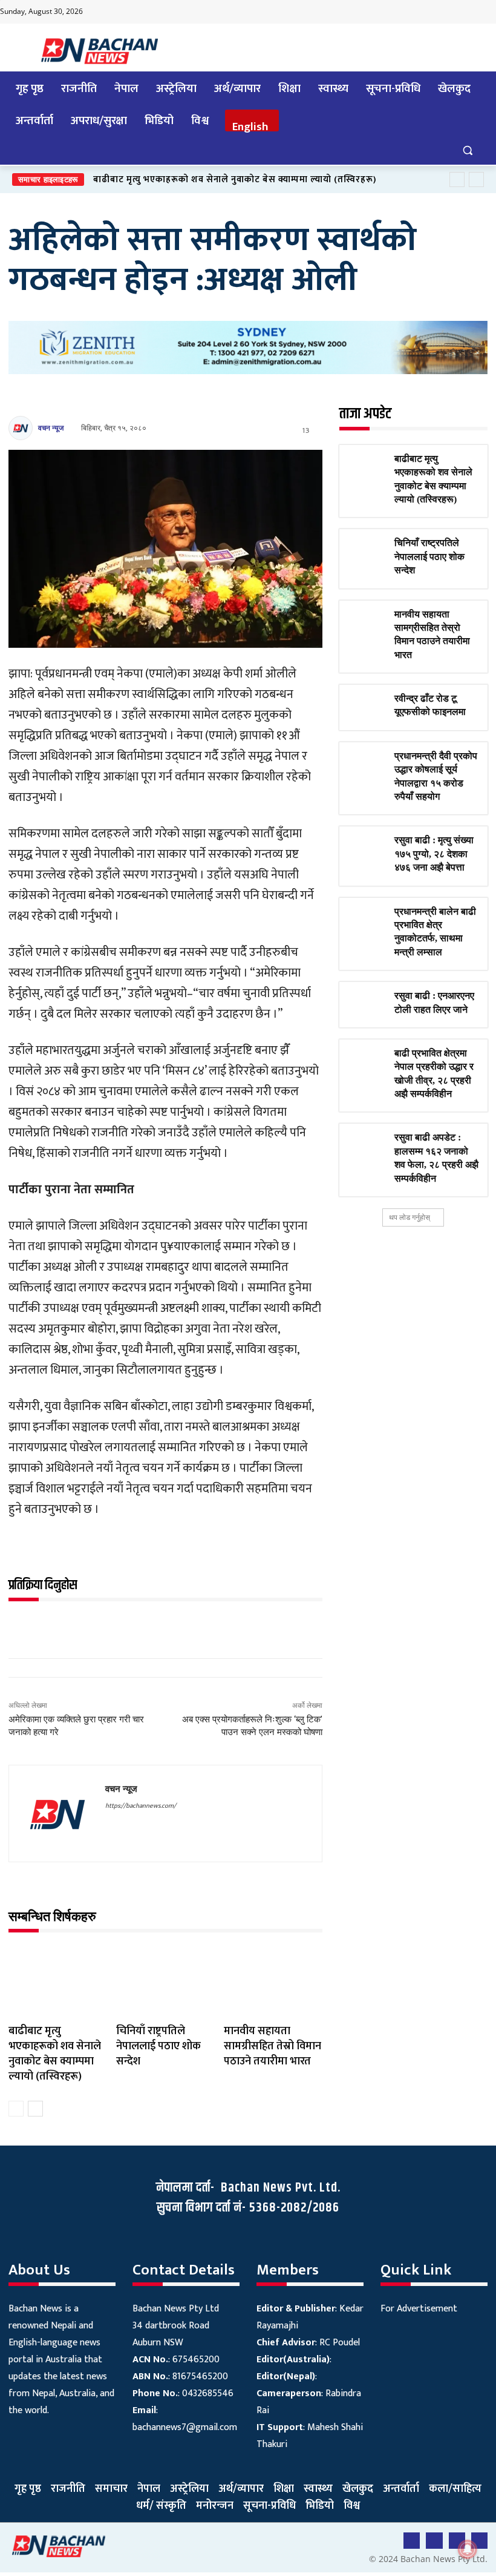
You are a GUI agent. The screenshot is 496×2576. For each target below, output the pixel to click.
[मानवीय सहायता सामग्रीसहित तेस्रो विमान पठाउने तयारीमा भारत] (273, 1981)
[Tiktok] (462, 12)
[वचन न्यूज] (22, 428)
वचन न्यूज (51, 428)
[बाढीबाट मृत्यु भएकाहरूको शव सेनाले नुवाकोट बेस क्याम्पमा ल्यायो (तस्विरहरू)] (58, 1981)
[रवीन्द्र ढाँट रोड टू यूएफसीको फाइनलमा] (367, 706)
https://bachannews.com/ (141, 1806)
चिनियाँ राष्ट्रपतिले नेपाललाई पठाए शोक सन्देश (158, 2046)
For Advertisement (419, 2309)
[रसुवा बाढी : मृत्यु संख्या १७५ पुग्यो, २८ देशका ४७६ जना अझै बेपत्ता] (367, 848)
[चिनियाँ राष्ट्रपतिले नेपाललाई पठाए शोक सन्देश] (165, 1981)
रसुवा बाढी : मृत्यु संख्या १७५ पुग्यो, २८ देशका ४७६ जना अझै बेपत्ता (434, 854)
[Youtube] (438, 12)
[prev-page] (16, 2109)
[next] (476, 180)
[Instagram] (486, 12)
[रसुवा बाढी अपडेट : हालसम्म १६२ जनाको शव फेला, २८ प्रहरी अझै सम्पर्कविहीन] (367, 1145)
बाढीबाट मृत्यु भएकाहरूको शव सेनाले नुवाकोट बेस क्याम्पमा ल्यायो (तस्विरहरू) (235, 180)
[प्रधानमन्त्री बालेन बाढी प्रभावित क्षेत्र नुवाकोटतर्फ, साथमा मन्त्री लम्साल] (367, 919)
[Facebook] (414, 12)
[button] (467, 150)
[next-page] (35, 2109)
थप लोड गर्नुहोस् (410, 1217)
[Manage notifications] (468, 2549)
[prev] (457, 180)
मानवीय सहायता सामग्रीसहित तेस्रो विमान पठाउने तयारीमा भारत (272, 2046)
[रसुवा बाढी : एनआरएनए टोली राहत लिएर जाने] (367, 1003)
